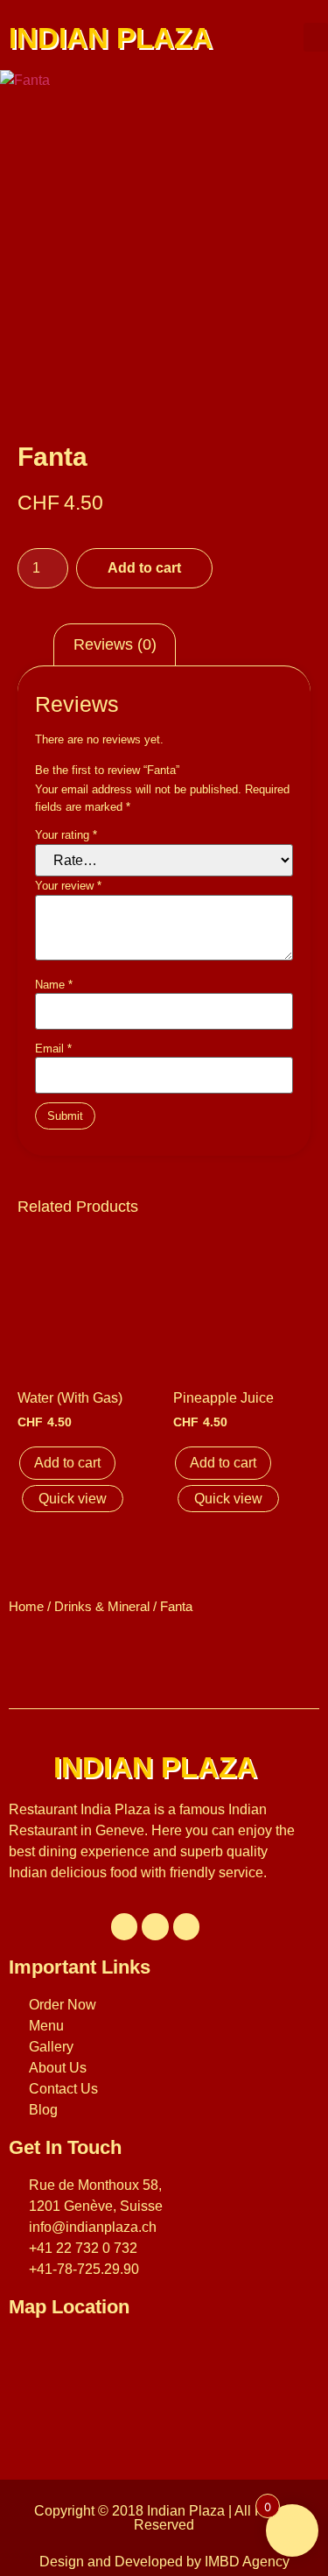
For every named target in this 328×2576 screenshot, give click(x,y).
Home (26, 1607)
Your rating (66, 835)
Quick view (73, 1499)
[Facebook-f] (125, 1927)
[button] (316, 37)
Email (53, 1049)
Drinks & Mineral (102, 1607)
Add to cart (144, 568)
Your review (68, 886)
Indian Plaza (186, 2511)
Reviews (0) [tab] (115, 644)
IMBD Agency (247, 2562)
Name (54, 985)
